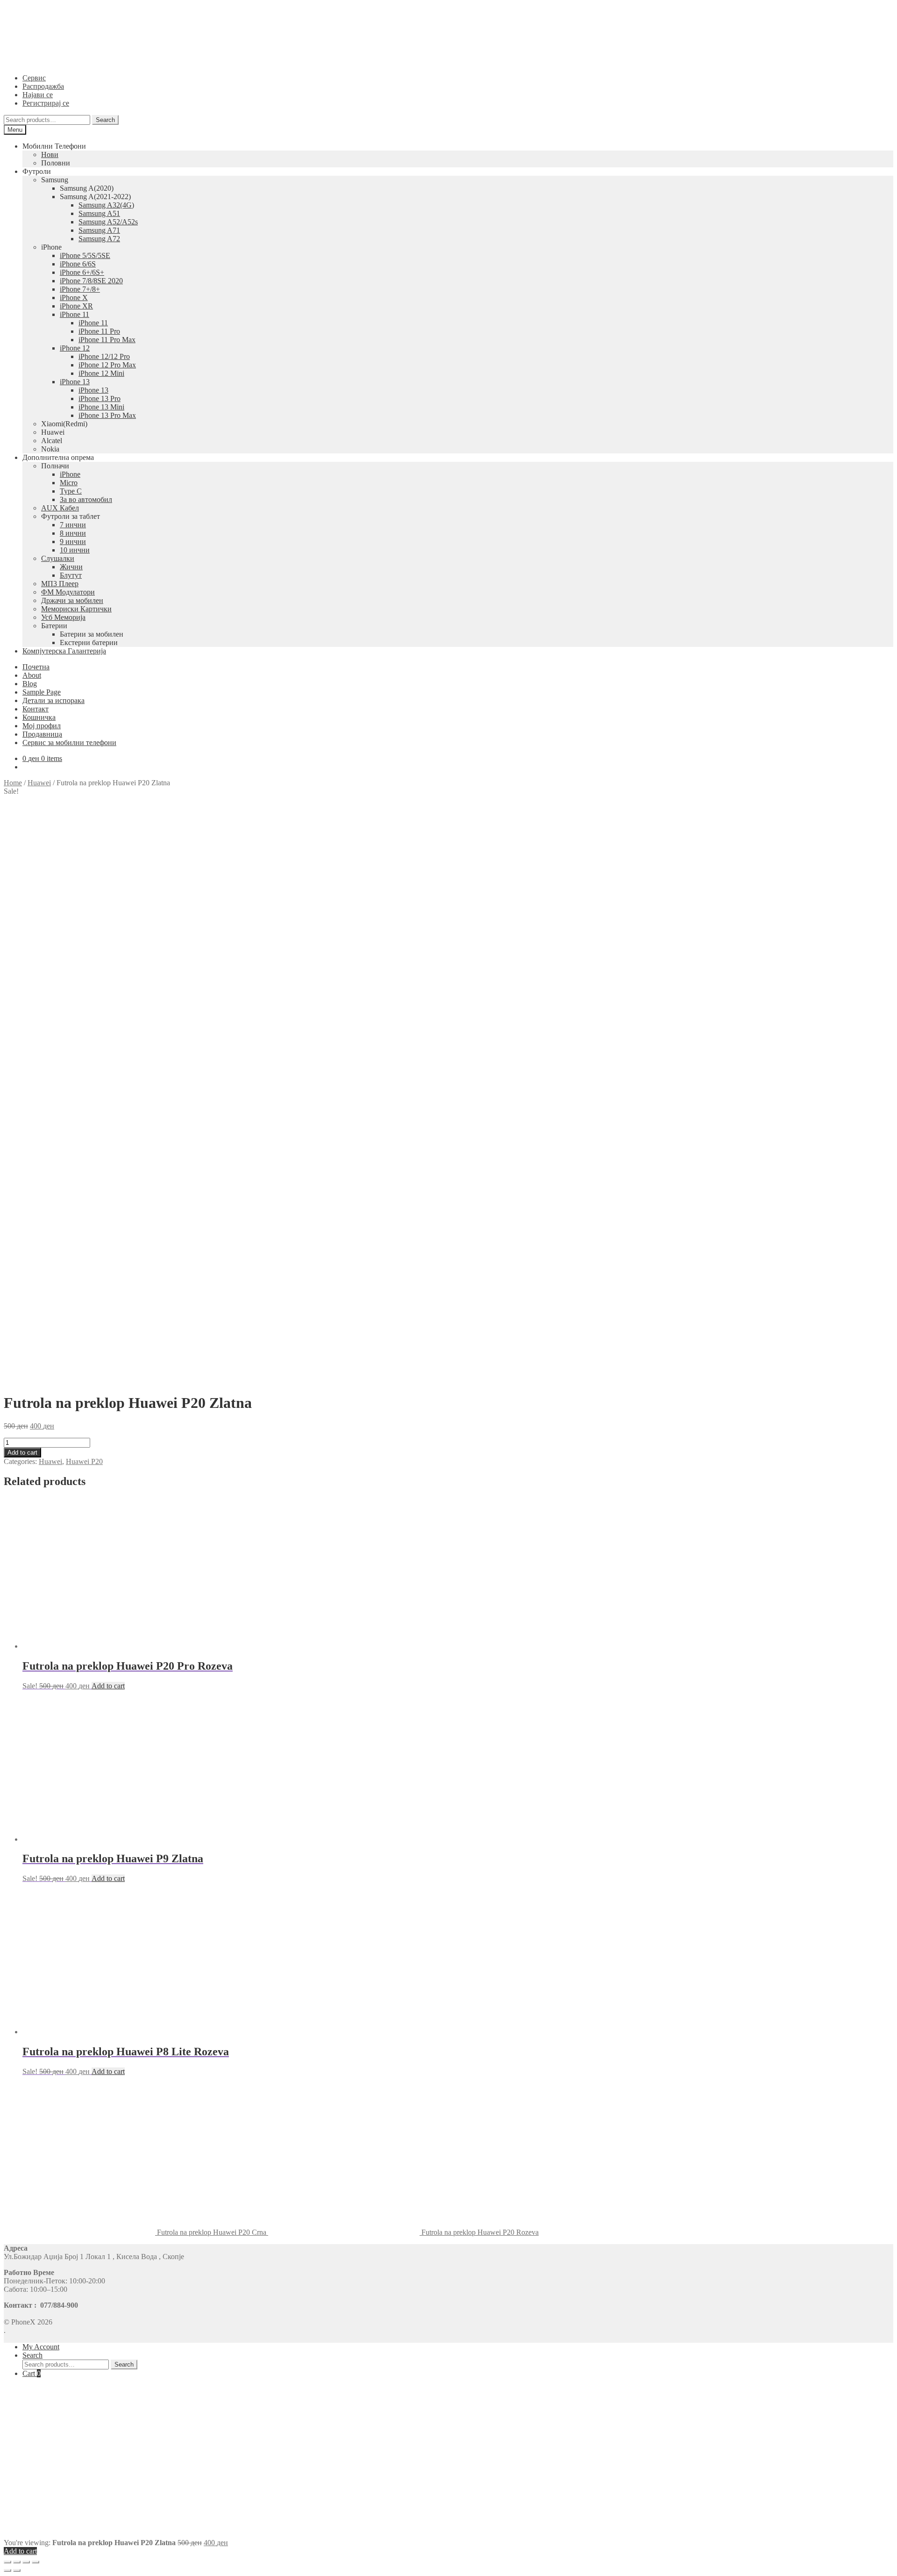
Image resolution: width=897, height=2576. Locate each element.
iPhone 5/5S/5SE (85, 255)
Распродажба (43, 86)
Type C (71, 491)
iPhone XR (76, 306)
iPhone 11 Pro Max (107, 340)
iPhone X (74, 298)
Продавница (42, 734)
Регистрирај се (46, 103)
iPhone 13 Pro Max (107, 415)
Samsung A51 (99, 213)
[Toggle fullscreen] (26, 2562)
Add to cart (22, 1453)
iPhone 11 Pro (99, 331)
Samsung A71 (99, 230)
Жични (71, 567)
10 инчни (75, 550)
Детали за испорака (53, 700)
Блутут (71, 575)
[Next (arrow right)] (17, 2570)
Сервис (34, 78)
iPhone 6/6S (78, 264)
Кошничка (39, 717)
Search (105, 120)
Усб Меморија (63, 617)
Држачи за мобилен (72, 600)
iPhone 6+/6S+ (82, 272)
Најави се (38, 95)
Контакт (36, 709)
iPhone (70, 474)
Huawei (39, 783)
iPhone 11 (75, 314)
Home (13, 783)
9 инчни (73, 542)
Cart (32, 2373)
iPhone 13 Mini (101, 407)
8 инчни (73, 533)
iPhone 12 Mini (101, 373)
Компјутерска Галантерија (64, 651)
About (32, 675)
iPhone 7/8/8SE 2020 (91, 281)
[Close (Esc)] (7, 2562)
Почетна (36, 667)
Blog (30, 684)
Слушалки (58, 558)
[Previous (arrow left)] (7, 2570)
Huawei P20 (84, 1461)
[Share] (17, 2562)
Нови (50, 154)
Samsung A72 (99, 239)
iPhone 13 (75, 382)
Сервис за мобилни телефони (69, 743)
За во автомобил (86, 499)
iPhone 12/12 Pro (104, 356)
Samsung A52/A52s (108, 222)
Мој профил (42, 726)
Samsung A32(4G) (106, 205)
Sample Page (42, 692)
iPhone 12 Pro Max (107, 365)
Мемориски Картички (76, 609)
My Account (41, 2347)
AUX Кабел (60, 508)
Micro (69, 483)
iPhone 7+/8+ (80, 289)
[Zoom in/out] (36, 2562)
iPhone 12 (75, 348)
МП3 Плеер (60, 584)
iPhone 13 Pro (100, 398)
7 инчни (73, 525)
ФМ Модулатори (68, 592)
